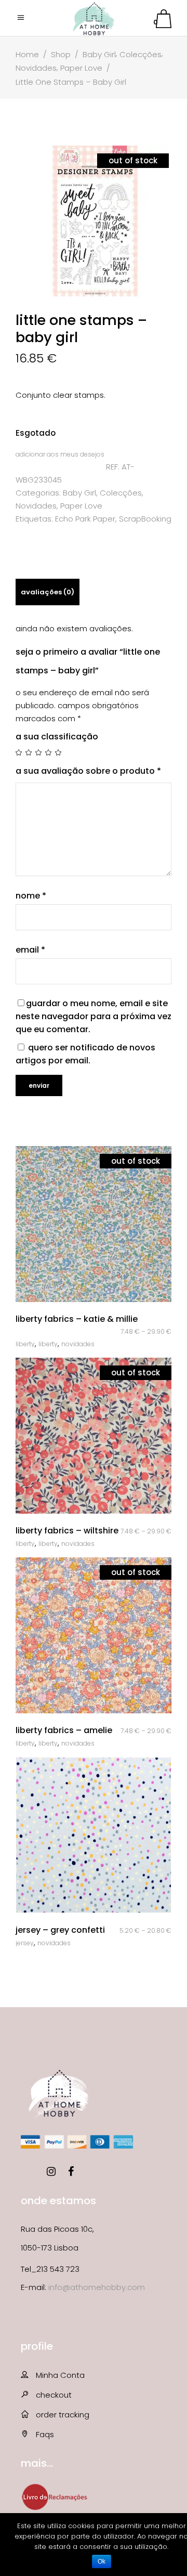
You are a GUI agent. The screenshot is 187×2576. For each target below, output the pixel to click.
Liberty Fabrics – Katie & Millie (77, 1319)
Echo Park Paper (85, 519)
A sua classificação (57, 737)
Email (30, 950)
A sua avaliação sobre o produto (88, 771)
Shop (61, 54)
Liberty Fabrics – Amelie (64, 1730)
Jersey (25, 1943)
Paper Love (81, 68)
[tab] (48, 592)
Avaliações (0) (48, 592)
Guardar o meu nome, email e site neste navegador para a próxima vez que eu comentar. (94, 1016)
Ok (102, 2561)
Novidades (36, 68)
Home (27, 54)
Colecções (141, 54)
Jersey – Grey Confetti (60, 1930)
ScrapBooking (145, 519)
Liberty (25, 1344)
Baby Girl (99, 54)
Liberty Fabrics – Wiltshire (67, 1531)
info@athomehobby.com (97, 2287)
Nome (31, 896)
